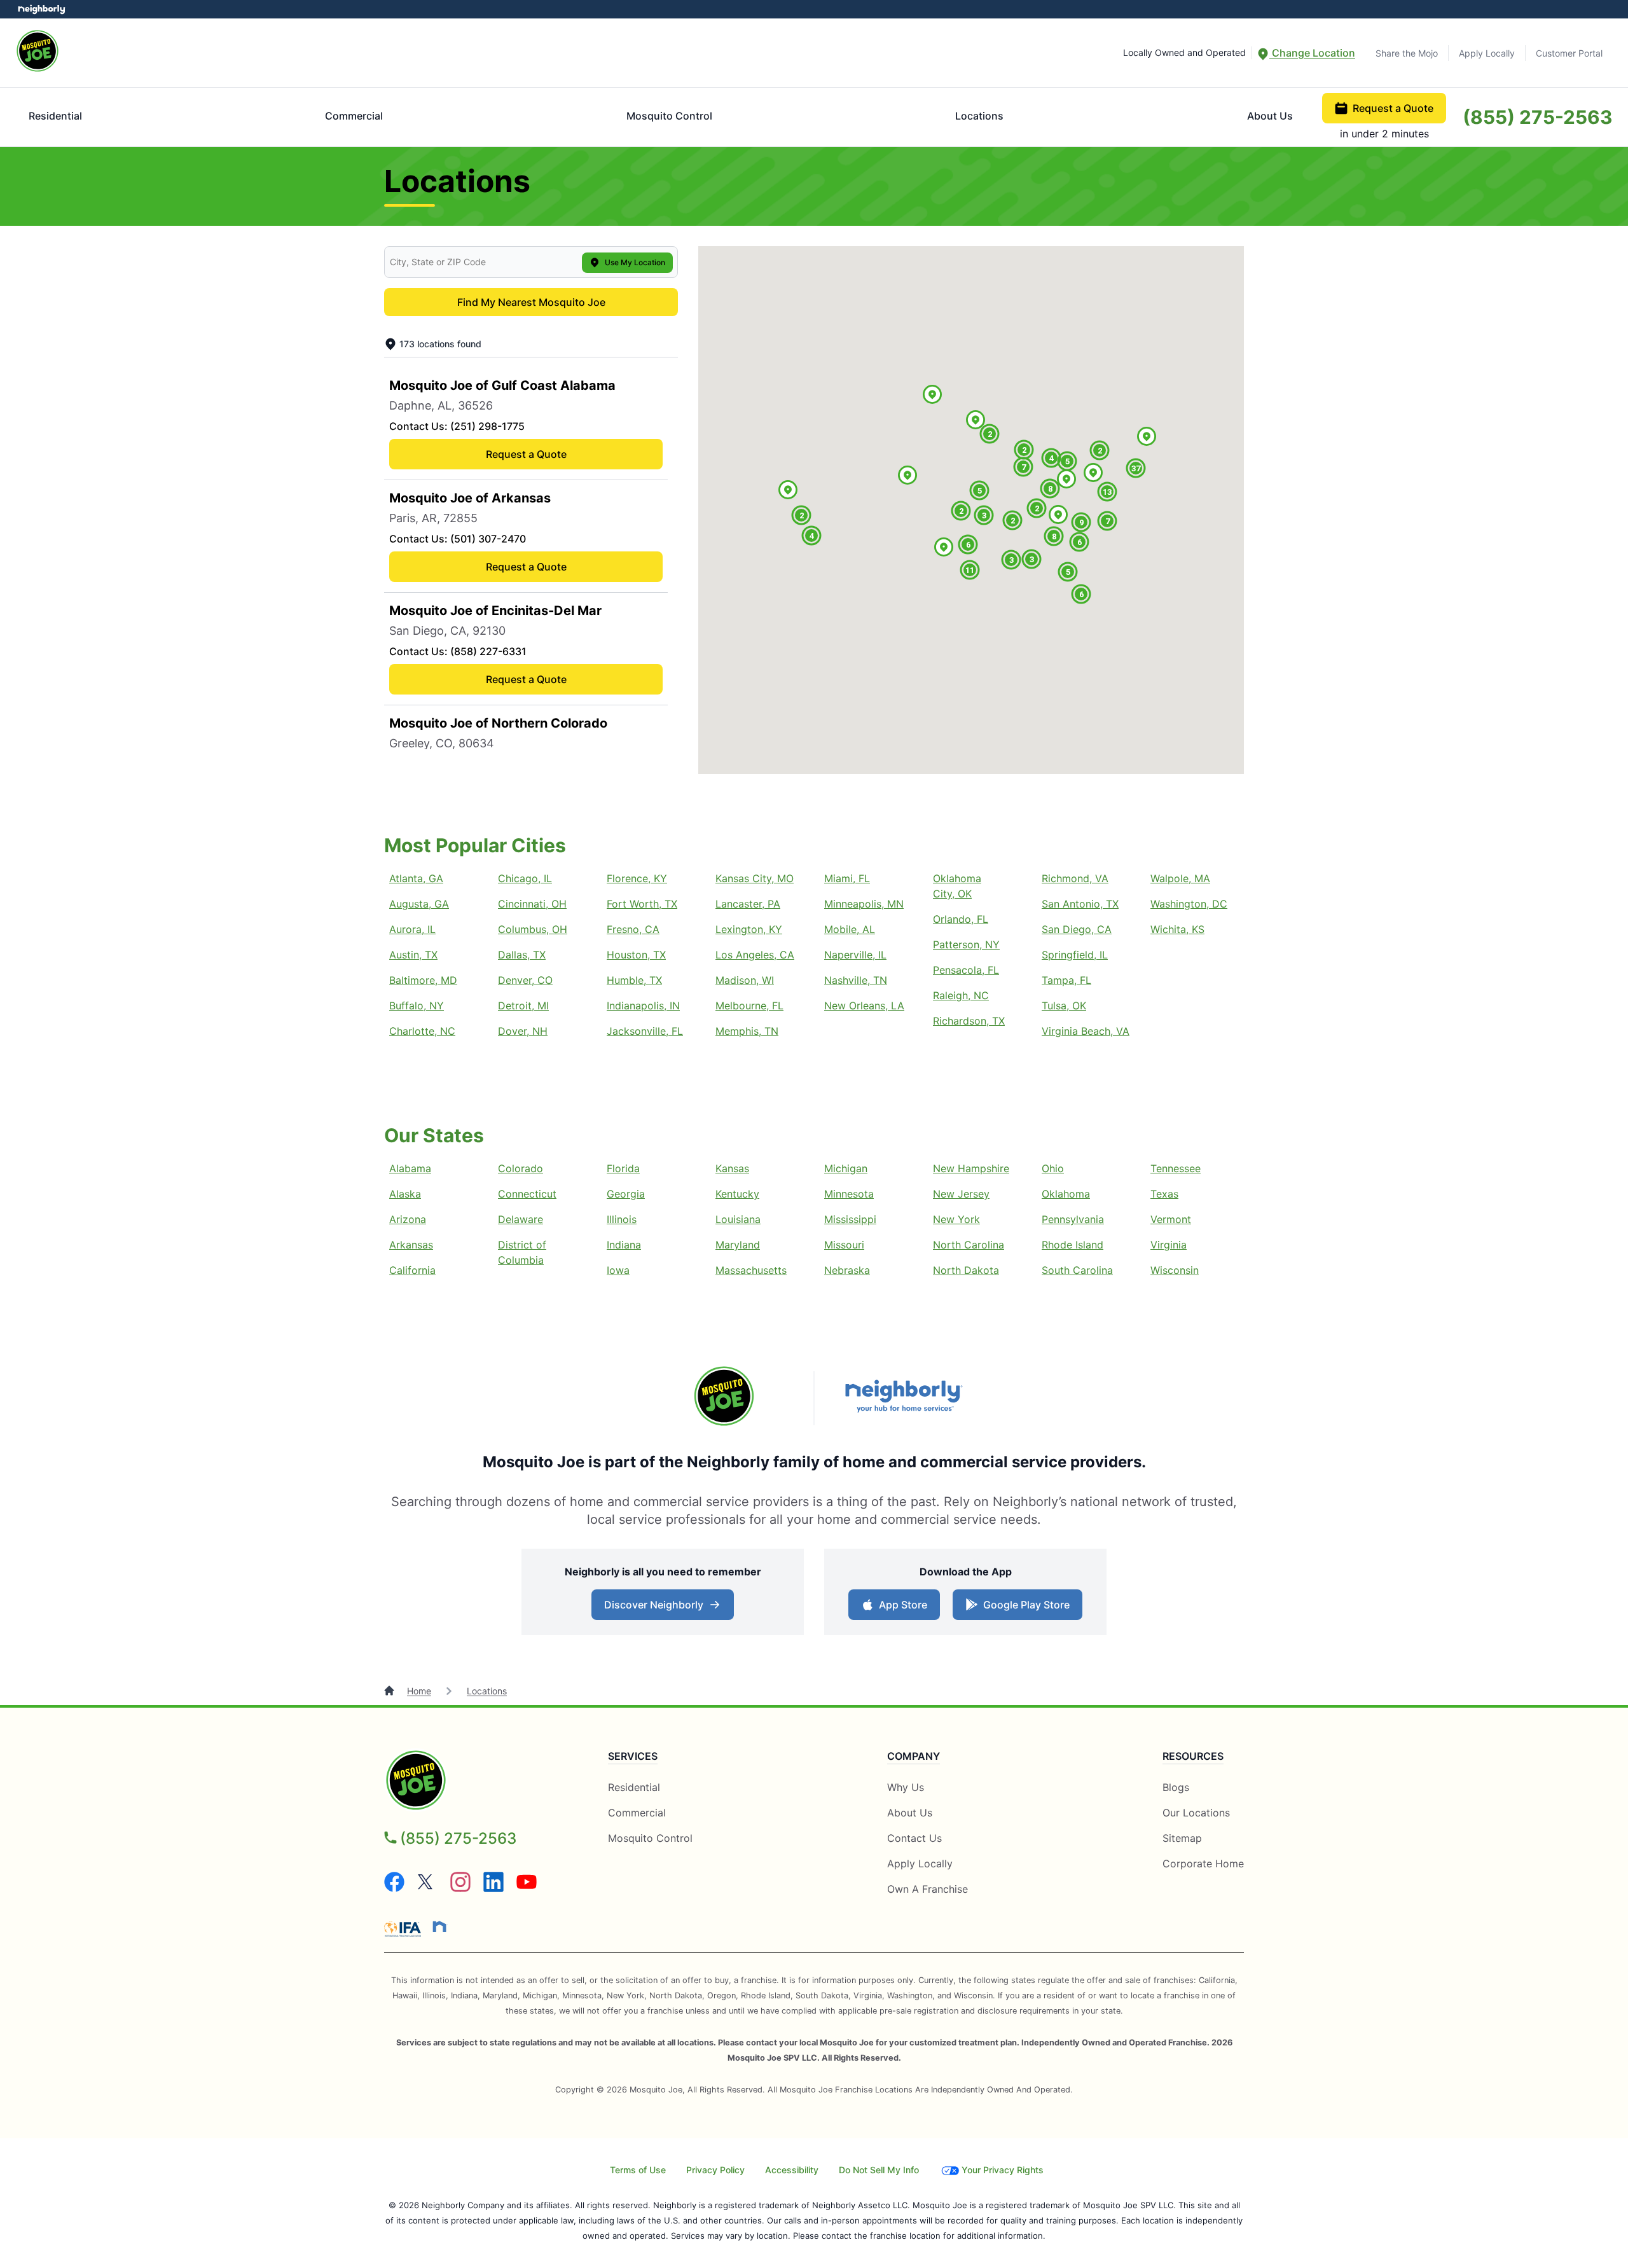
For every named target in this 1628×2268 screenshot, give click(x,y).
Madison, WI (745, 980)
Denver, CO (525, 980)
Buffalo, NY (417, 1006)
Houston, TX (636, 955)
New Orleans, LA (864, 1006)
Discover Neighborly (664, 1608)
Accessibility (792, 2170)
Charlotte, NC (422, 1031)
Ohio (1053, 1168)
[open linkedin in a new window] (493, 1888)
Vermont (1171, 1219)
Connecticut (527, 1194)
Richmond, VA (1075, 878)
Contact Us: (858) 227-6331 (458, 651)
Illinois (622, 1219)
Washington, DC (1189, 904)
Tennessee (1176, 1168)
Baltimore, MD (423, 980)
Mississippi (850, 1219)
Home (419, 1691)
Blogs (1176, 1787)
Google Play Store (1024, 1608)
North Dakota (966, 1270)
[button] (907, 476)
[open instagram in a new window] (460, 1888)
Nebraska (847, 1270)
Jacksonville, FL (645, 1031)
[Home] (390, 1691)
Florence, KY (637, 878)
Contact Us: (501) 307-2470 (458, 539)
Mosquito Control (669, 116)
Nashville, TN (856, 980)
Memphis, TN (747, 1031)
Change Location (1312, 53)
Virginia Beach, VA (1086, 1031)
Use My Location (635, 262)
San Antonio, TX (1080, 904)
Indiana (624, 1245)
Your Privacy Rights (1003, 2170)
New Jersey (961, 1194)
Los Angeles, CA (755, 955)
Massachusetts (751, 1270)
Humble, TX (634, 980)
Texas (1164, 1194)
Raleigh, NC (961, 995)
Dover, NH (523, 1031)
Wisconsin (1175, 1270)
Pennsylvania (1073, 1219)
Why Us (906, 1787)
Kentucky (737, 1194)
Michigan (846, 1168)
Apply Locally (1487, 53)
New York (956, 1219)
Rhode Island (1073, 1245)
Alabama (410, 1168)
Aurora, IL (412, 929)
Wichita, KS (1177, 929)
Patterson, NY (966, 944)
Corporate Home (1203, 1863)
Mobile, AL (850, 929)
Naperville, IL (855, 955)
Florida (623, 1168)
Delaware (521, 1219)
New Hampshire (971, 1168)
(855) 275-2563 (1538, 117)
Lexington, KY (749, 929)
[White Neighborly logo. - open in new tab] (42, 9)
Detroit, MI (523, 1006)
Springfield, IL (1075, 955)
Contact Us (914, 1838)
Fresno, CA (633, 929)
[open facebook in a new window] (394, 1888)
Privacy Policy (715, 2170)
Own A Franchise (928, 1889)
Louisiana (738, 1219)
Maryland (738, 1245)
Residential (55, 116)
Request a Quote (1393, 108)
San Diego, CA (1077, 929)
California (412, 1270)
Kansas (732, 1168)
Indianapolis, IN (643, 1006)
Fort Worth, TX (642, 904)
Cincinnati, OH (532, 904)
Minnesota (849, 1194)
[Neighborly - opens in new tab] (439, 1926)
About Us (1270, 116)
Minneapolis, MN (864, 904)
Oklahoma (1066, 1194)
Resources (1193, 1756)
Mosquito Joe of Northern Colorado (498, 723)
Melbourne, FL (749, 1006)
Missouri (844, 1245)
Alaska (405, 1194)
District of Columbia (522, 1252)
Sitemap (1182, 1838)
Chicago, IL (525, 878)
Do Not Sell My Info (879, 2170)
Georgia (626, 1194)
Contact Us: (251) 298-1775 (457, 426)
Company (914, 1756)
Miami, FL (847, 878)
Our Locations (1196, 1813)
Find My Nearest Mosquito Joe (531, 302)
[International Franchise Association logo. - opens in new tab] (405, 1929)
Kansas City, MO (755, 878)
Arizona (408, 1219)
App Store (900, 1608)
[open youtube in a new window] (527, 1888)
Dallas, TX (522, 955)
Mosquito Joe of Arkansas (470, 498)
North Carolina (969, 1245)
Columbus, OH (533, 929)
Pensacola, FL (966, 970)
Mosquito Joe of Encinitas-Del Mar (495, 611)
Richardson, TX (969, 1021)
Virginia (1169, 1245)
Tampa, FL (1066, 980)
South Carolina (1077, 1270)
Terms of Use (638, 2170)
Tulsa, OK (1064, 1006)
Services (633, 1756)
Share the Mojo (1407, 53)
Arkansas (411, 1245)
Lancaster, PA (748, 904)
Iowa (618, 1270)
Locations (979, 116)
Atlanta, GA (416, 878)
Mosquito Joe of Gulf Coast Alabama (502, 385)
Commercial (354, 116)
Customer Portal (1569, 53)
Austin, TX (413, 955)
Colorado (521, 1168)
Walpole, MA (1180, 878)
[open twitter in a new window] (427, 1888)
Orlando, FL (961, 919)
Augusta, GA (419, 904)
